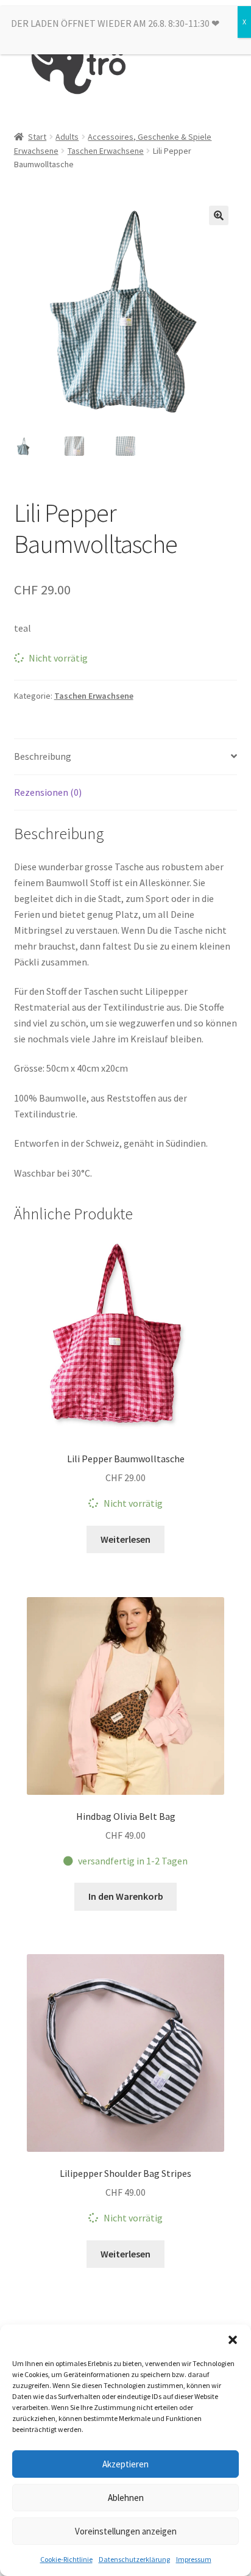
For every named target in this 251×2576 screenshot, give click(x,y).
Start (37, 137)
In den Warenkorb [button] (126, 1896)
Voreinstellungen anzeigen (126, 2531)
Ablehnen (126, 2498)
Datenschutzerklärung (134, 2559)
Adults (67, 137)
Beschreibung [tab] (43, 756)
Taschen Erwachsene (106, 151)
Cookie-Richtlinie (66, 2559)
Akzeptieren (125, 2464)
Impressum (194, 2559)
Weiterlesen (125, 1539)
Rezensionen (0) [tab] (48, 792)
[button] (233, 2340)
